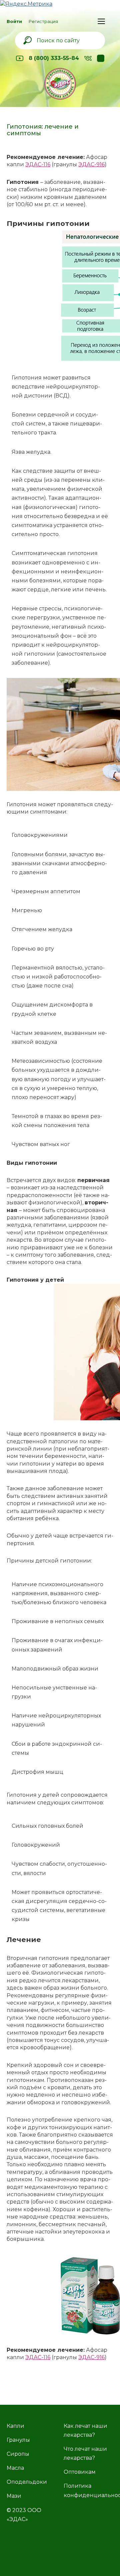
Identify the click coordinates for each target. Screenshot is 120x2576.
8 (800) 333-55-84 (54, 58)
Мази (14, 2496)
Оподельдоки (27, 2482)
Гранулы (18, 2440)
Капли (15, 2426)
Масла (15, 2468)
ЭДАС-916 (91, 164)
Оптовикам (80, 2472)
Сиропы (18, 2454)
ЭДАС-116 (38, 164)
